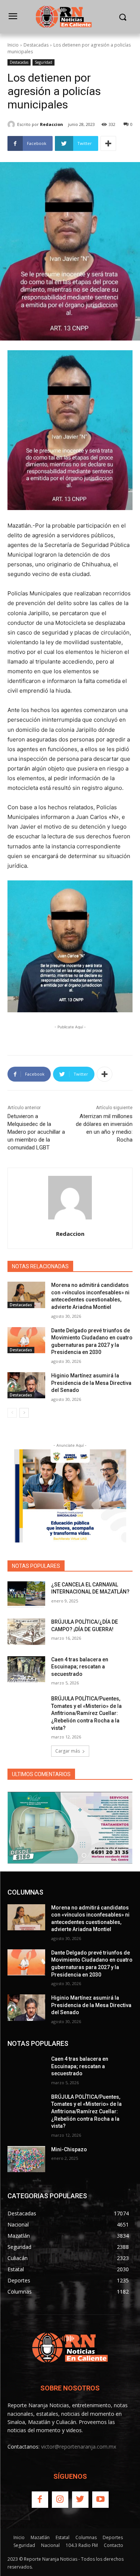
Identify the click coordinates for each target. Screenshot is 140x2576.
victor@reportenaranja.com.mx (79, 2447)
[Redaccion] (12, 124)
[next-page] (24, 1413)
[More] (108, 143)
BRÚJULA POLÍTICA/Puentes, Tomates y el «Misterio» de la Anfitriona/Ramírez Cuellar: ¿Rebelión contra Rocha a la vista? (86, 1713)
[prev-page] (12, 1413)
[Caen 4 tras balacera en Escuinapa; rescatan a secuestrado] (26, 1669)
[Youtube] (100, 2500)
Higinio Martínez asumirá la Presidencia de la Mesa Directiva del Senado (91, 1383)
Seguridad (43, 62)
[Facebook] (40, 2500)
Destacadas (36, 45)
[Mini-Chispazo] (26, 2159)
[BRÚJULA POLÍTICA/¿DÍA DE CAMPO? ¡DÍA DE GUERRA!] (26, 1632)
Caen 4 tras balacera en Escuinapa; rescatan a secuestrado (80, 1667)
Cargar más (68, 1751)
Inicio (13, 45)
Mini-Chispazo (69, 2149)
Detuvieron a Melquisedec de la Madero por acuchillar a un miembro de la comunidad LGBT (36, 1132)
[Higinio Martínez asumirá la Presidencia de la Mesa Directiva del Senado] (26, 1385)
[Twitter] (80, 2500)
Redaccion (52, 124)
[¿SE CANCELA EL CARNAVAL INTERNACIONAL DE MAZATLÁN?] (26, 1594)
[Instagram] (60, 2500)
